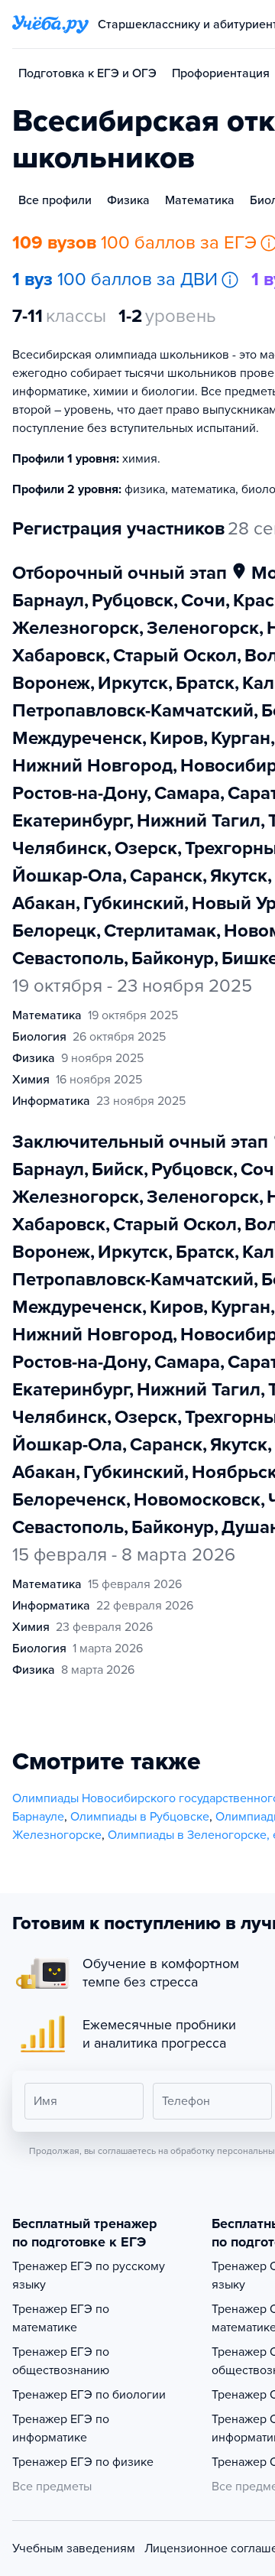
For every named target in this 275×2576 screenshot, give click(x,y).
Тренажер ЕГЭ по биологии (89, 2395)
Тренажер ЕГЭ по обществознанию (61, 2361)
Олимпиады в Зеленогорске (187, 1835)
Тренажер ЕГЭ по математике (61, 2318)
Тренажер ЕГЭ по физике (83, 2462)
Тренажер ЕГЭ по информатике (61, 2428)
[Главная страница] (50, 24)
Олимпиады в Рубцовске (140, 1817)
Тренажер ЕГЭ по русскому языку (89, 2276)
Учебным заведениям (74, 2548)
